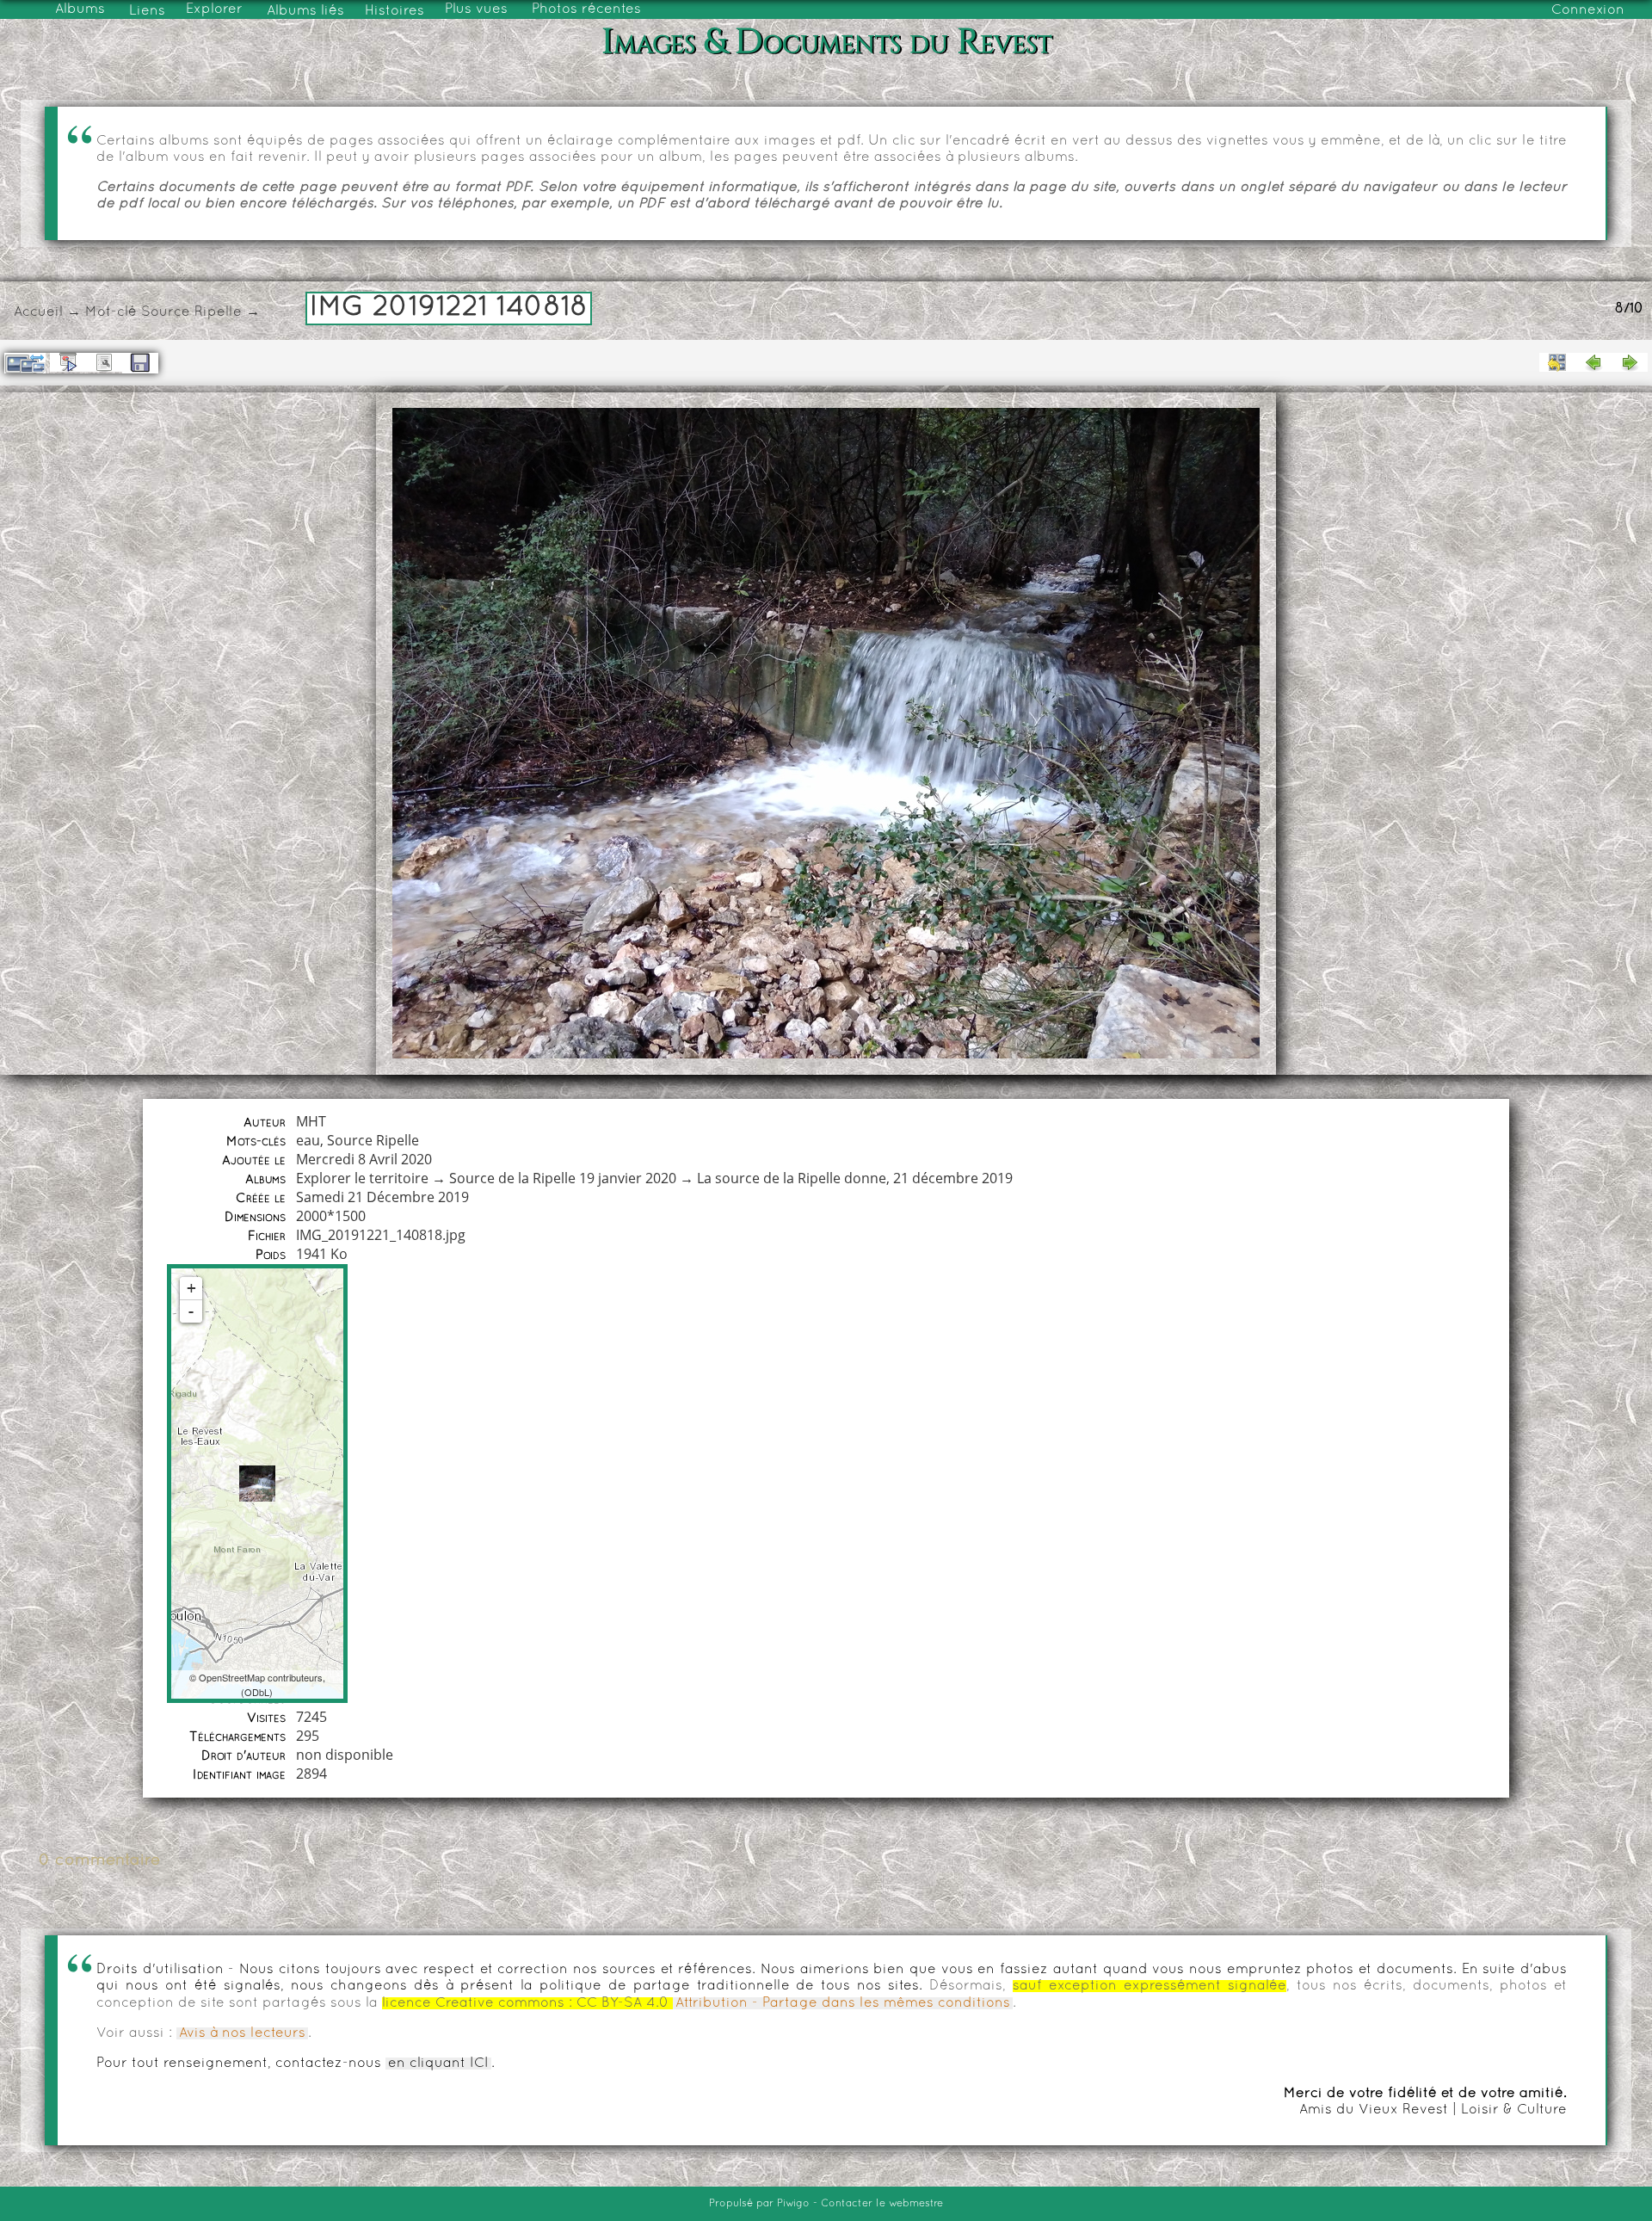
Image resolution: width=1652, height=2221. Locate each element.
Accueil (38, 312)
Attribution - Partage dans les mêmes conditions (843, 2003)
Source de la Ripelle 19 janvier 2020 (563, 1178)
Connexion (1588, 10)
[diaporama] (68, 362)
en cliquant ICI (438, 2064)
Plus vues (476, 9)
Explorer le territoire (362, 1178)
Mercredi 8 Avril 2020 (364, 1159)
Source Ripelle (191, 312)
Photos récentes (586, 9)
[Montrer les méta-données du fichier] (104, 362)
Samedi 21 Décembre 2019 (382, 1197)
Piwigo (793, 2204)
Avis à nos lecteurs (242, 2033)
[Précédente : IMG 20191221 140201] (1593, 362)
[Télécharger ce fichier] (140, 363)
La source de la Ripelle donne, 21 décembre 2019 (855, 1178)
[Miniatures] (1557, 362)
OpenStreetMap (232, 1677)
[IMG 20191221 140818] (257, 1484)
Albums (80, 9)
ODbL (257, 1692)
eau (308, 1140)
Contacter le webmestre (882, 2204)
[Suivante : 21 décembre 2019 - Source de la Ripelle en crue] (1630, 362)
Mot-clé (111, 312)
